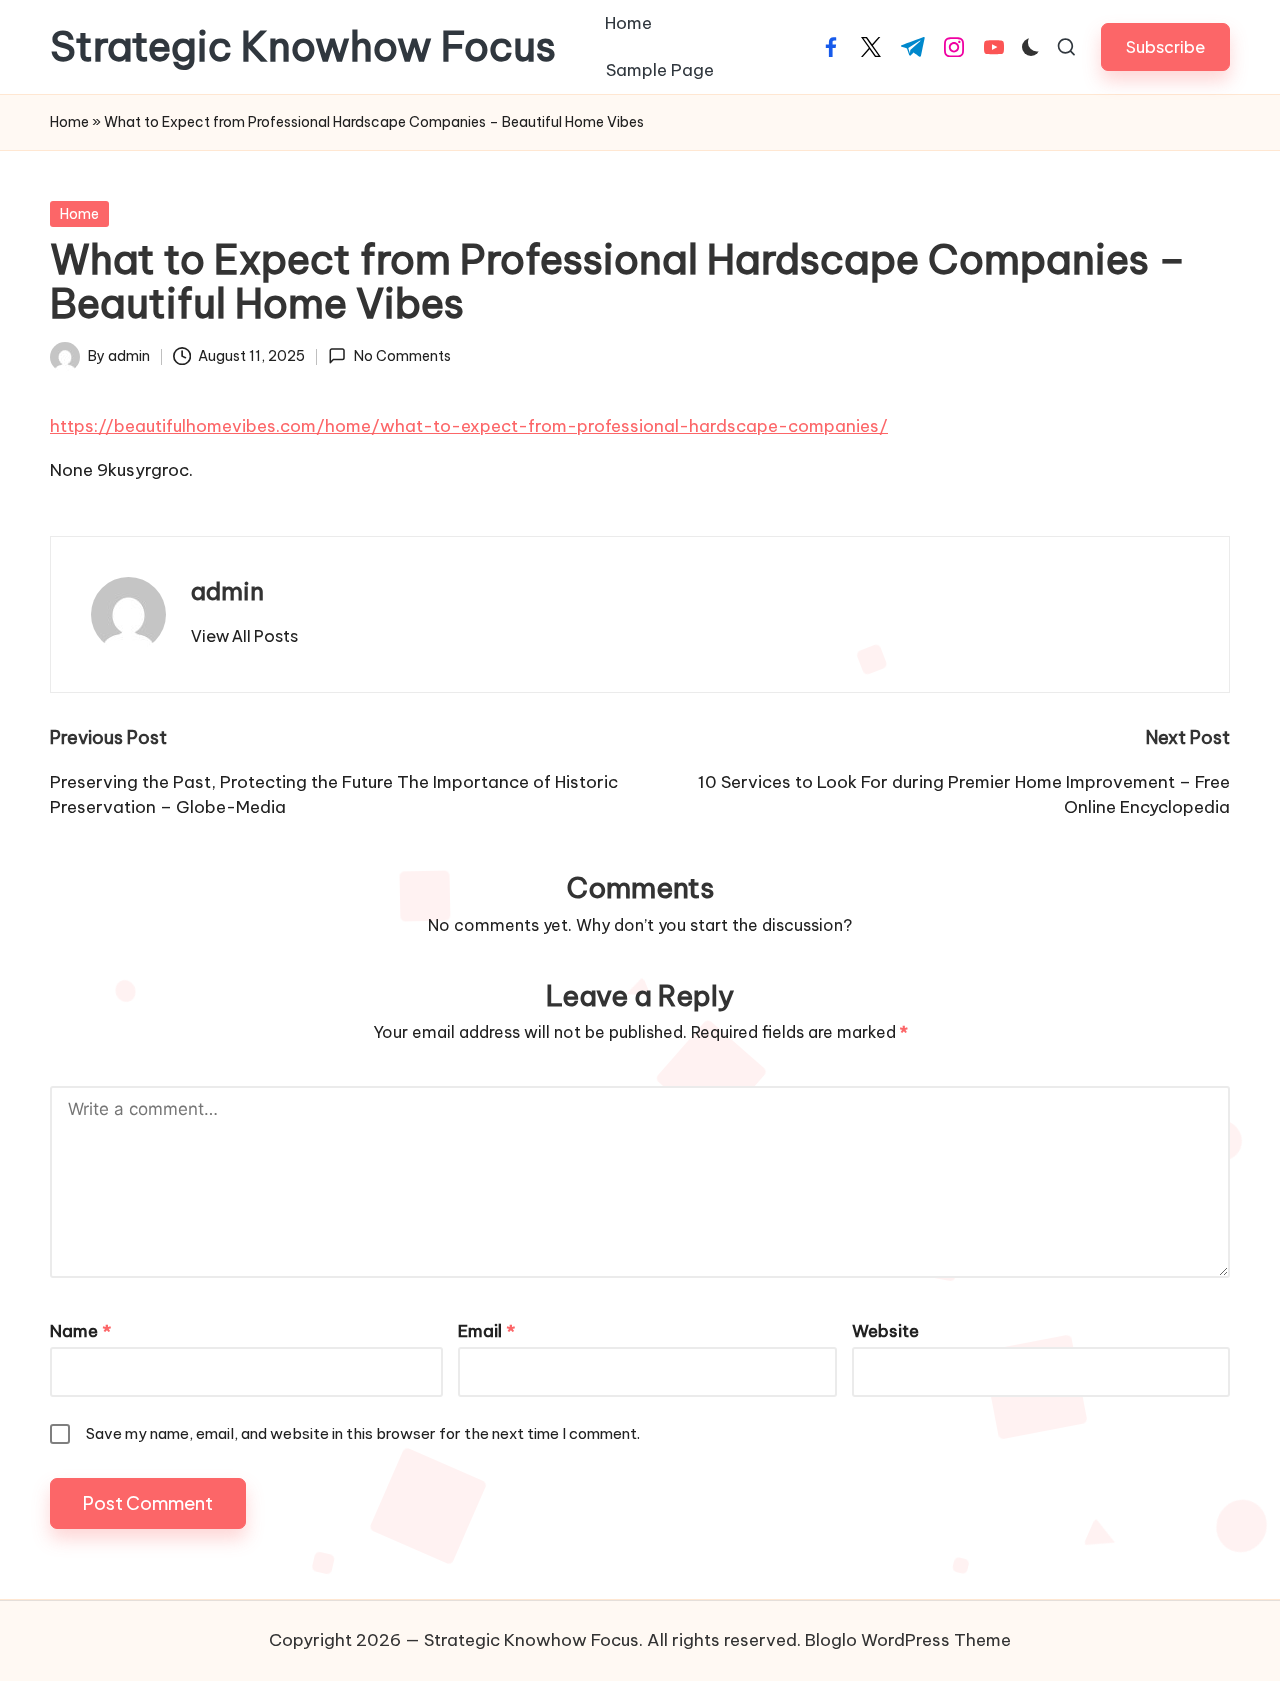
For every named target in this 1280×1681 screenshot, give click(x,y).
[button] (1165, 46)
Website (885, 1331)
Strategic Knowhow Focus (303, 47)
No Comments (402, 356)
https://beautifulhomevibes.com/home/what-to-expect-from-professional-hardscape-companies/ (469, 426)
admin (227, 591)
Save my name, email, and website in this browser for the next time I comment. (363, 1433)
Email (486, 1331)
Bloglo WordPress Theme (908, 1640)
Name (80, 1331)
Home (69, 122)
